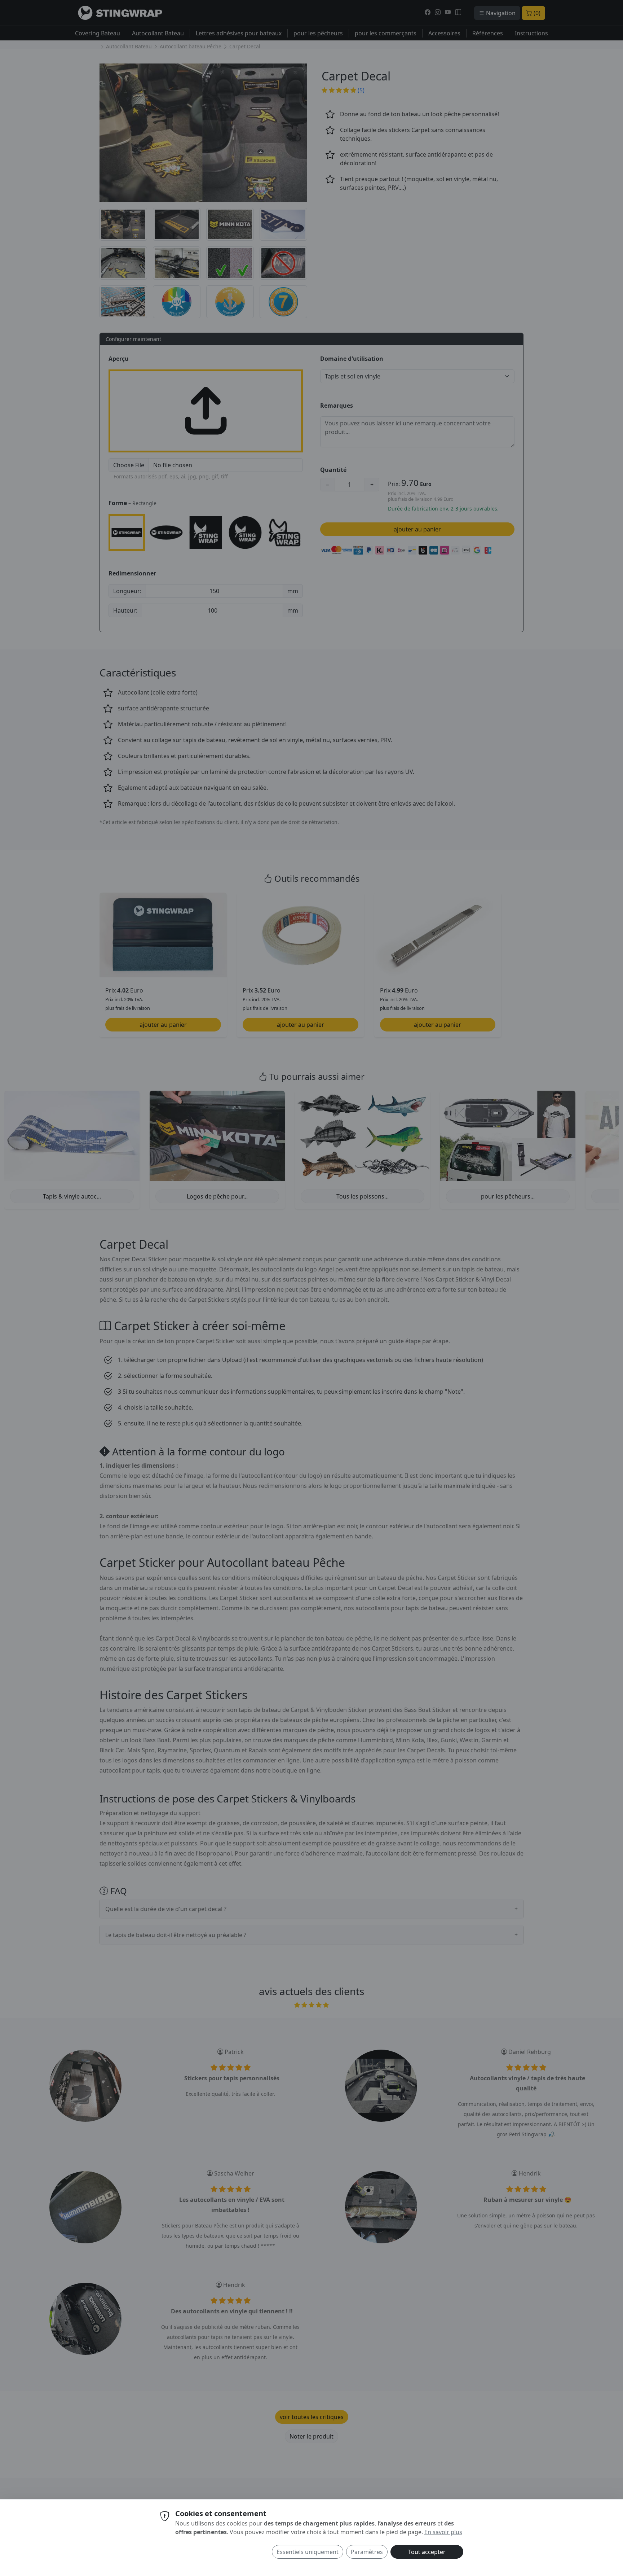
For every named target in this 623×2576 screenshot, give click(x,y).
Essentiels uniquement (308, 2552)
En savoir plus (443, 2532)
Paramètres (367, 2552)
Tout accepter (427, 2552)
